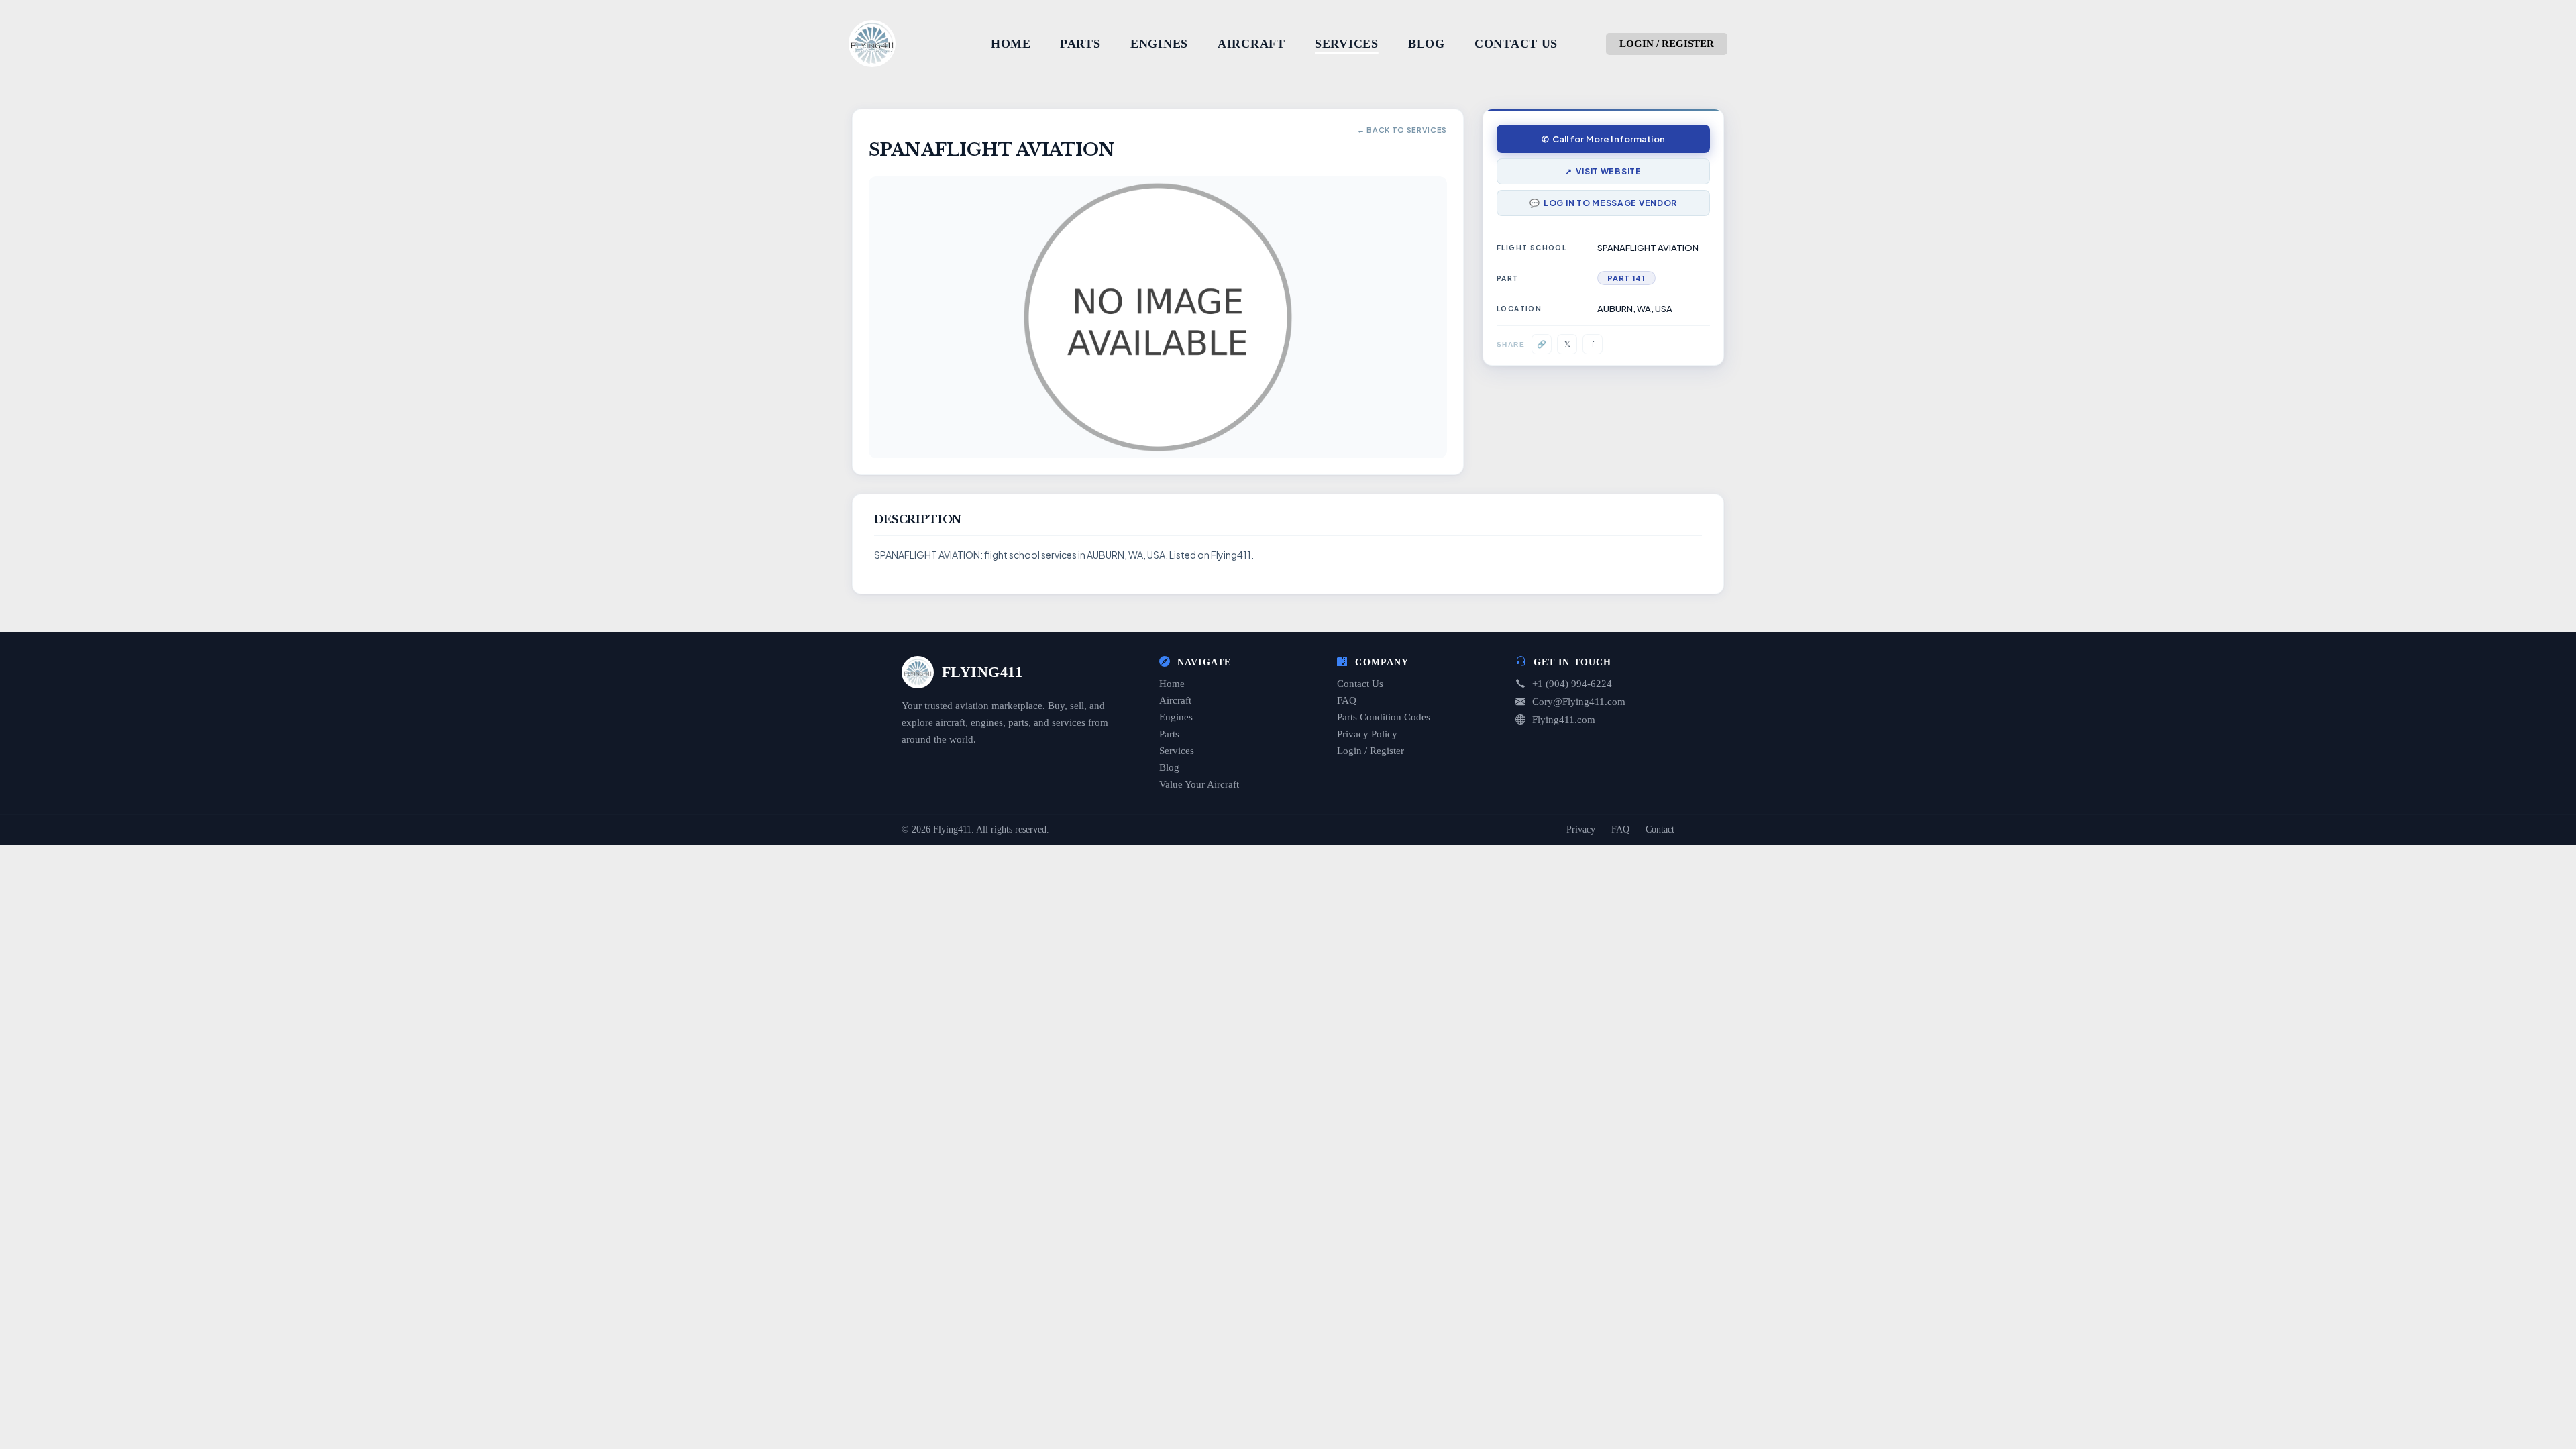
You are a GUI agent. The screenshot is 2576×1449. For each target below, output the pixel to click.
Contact (1660, 829)
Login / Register (1371, 751)
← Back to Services (1402, 130)
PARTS (1080, 44)
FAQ (1347, 700)
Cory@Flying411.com (1579, 702)
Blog (1169, 767)
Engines (1176, 717)
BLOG (1427, 44)
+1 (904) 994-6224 (1572, 684)
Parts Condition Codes (1384, 717)
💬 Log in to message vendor (1603, 203)
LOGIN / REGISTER (1667, 44)
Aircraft (1175, 700)
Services (1177, 751)
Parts (1169, 734)
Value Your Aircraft (1199, 784)
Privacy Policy (1367, 734)
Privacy (1581, 829)
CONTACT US (1516, 44)
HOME (1011, 44)
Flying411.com (1564, 720)
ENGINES (1159, 44)
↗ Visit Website (1603, 171)
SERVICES (1347, 44)
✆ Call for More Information (1603, 139)
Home (1172, 684)
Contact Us (1360, 684)
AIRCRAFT (1251, 44)
